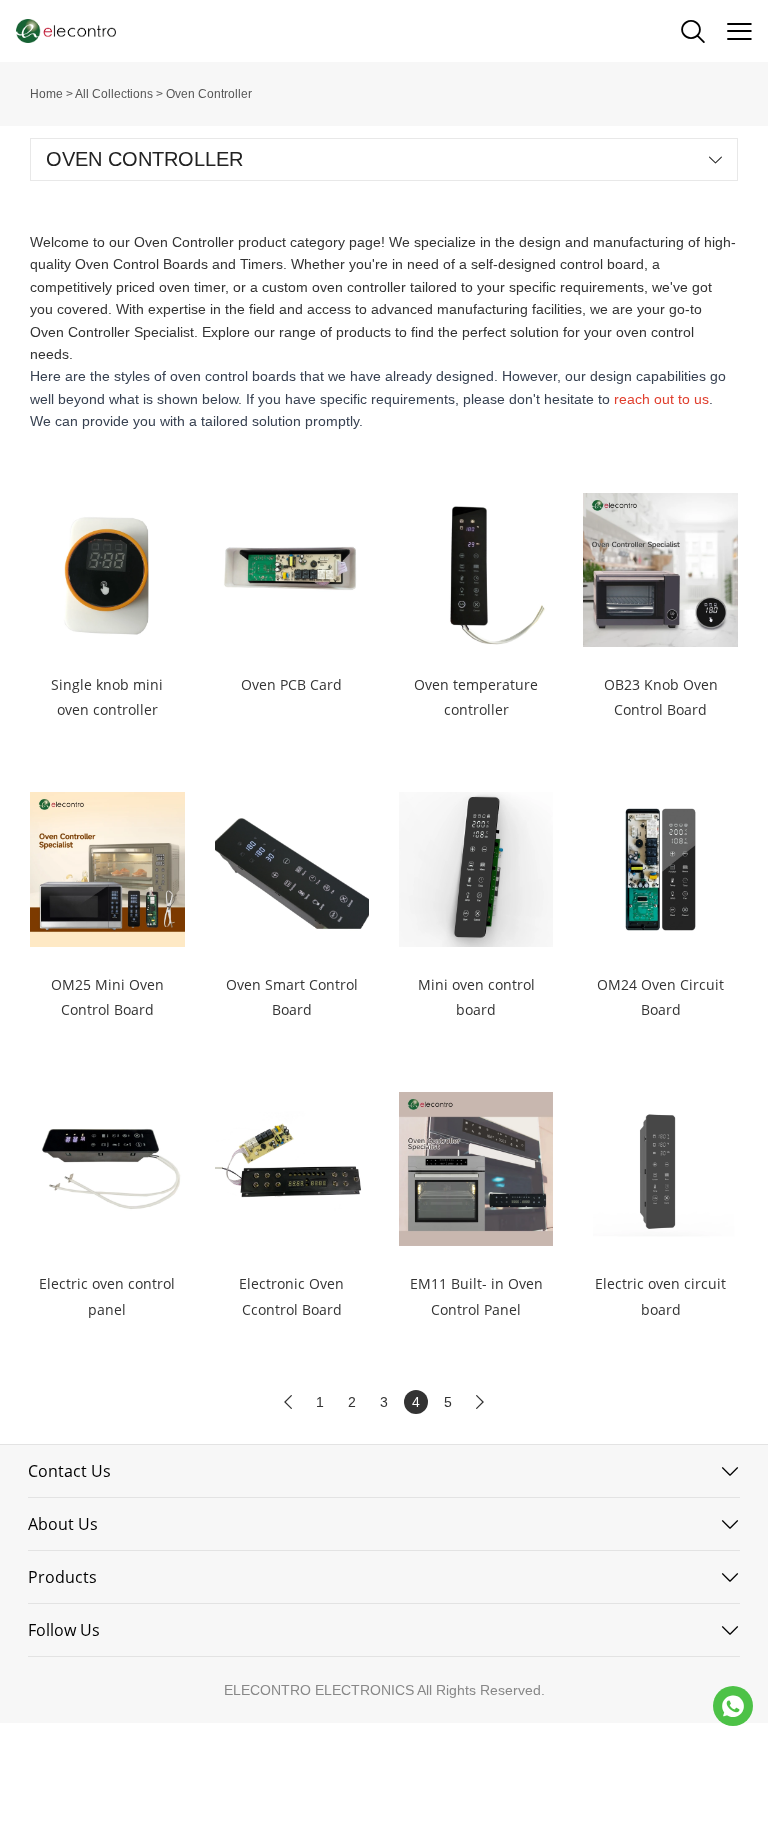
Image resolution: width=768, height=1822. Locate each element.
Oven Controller (209, 94)
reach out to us (661, 399)
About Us (63, 1524)
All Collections (114, 94)
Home (46, 94)
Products (62, 1577)
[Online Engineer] (733, 1706)
